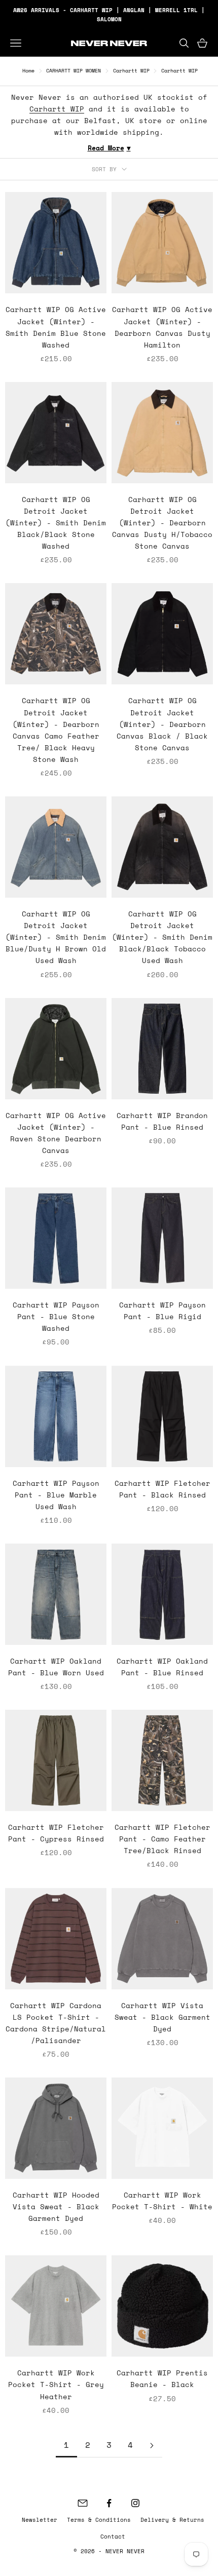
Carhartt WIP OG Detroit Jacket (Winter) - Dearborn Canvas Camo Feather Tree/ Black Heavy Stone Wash (56, 729)
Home (28, 71)
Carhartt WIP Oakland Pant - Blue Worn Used (56, 1667)
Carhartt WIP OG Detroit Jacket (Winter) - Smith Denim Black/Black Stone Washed (56, 523)
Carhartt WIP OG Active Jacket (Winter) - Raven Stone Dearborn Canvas (56, 1133)
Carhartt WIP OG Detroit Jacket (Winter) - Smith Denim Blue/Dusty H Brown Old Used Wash (56, 937)
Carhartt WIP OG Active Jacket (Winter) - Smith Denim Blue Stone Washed (56, 327)
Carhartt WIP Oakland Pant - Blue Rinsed (162, 1667)
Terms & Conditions (99, 2520)
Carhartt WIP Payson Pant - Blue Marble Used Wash (56, 1495)
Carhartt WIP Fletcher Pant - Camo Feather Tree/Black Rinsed (162, 1839)
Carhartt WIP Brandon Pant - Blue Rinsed (162, 1121)
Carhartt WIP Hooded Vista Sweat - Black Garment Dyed (56, 2206)
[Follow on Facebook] (109, 2503)
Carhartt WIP (131, 71)
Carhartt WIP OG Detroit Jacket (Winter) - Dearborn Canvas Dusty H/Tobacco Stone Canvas (162, 523)
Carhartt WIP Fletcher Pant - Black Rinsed (162, 1489)
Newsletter (40, 2520)
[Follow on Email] (83, 2503)
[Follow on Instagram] (135, 2503)
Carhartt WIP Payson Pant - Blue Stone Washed (56, 1316)
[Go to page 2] (152, 2446)
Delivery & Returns (172, 2520)
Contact (113, 2536)
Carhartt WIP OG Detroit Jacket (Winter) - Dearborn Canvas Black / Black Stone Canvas (162, 724)
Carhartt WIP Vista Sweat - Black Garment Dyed (162, 2017)
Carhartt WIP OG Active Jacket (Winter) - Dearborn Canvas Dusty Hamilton (162, 327)
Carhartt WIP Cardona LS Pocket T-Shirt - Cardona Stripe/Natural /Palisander (56, 2023)
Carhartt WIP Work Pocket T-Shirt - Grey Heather (56, 2384)
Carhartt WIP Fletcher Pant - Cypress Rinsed (56, 1833)
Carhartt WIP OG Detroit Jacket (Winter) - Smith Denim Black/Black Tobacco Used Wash (162, 937)
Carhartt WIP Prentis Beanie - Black (162, 2378)
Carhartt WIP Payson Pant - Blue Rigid (162, 1311)
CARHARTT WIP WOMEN (74, 71)
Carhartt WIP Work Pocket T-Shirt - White (162, 2201)
